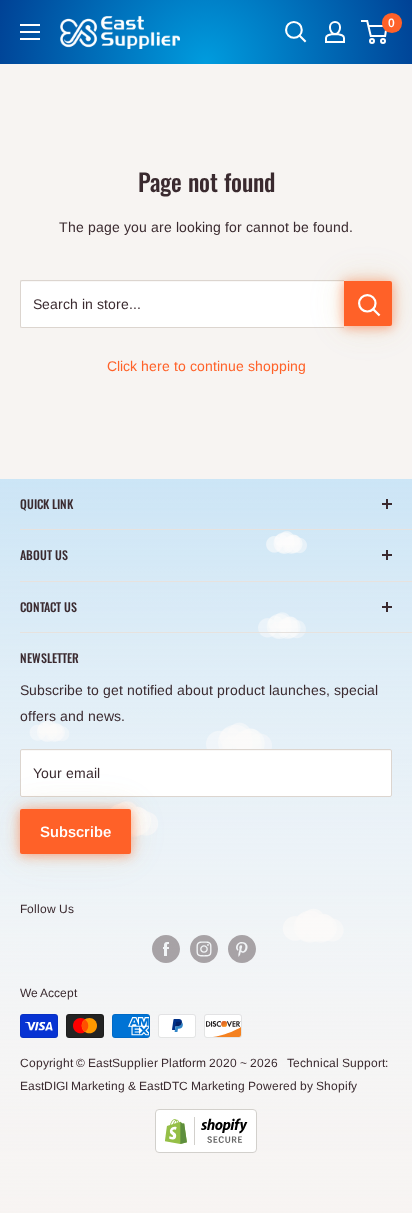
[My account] (335, 32)
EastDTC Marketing (192, 1086)
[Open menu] (30, 32)
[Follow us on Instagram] (204, 949)
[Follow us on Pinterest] (242, 949)
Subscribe (75, 831)
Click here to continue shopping (206, 366)
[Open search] (296, 32)
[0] (375, 32)
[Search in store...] (368, 303)
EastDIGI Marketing (72, 1086)
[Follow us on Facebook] (166, 949)
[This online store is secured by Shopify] (206, 1131)
